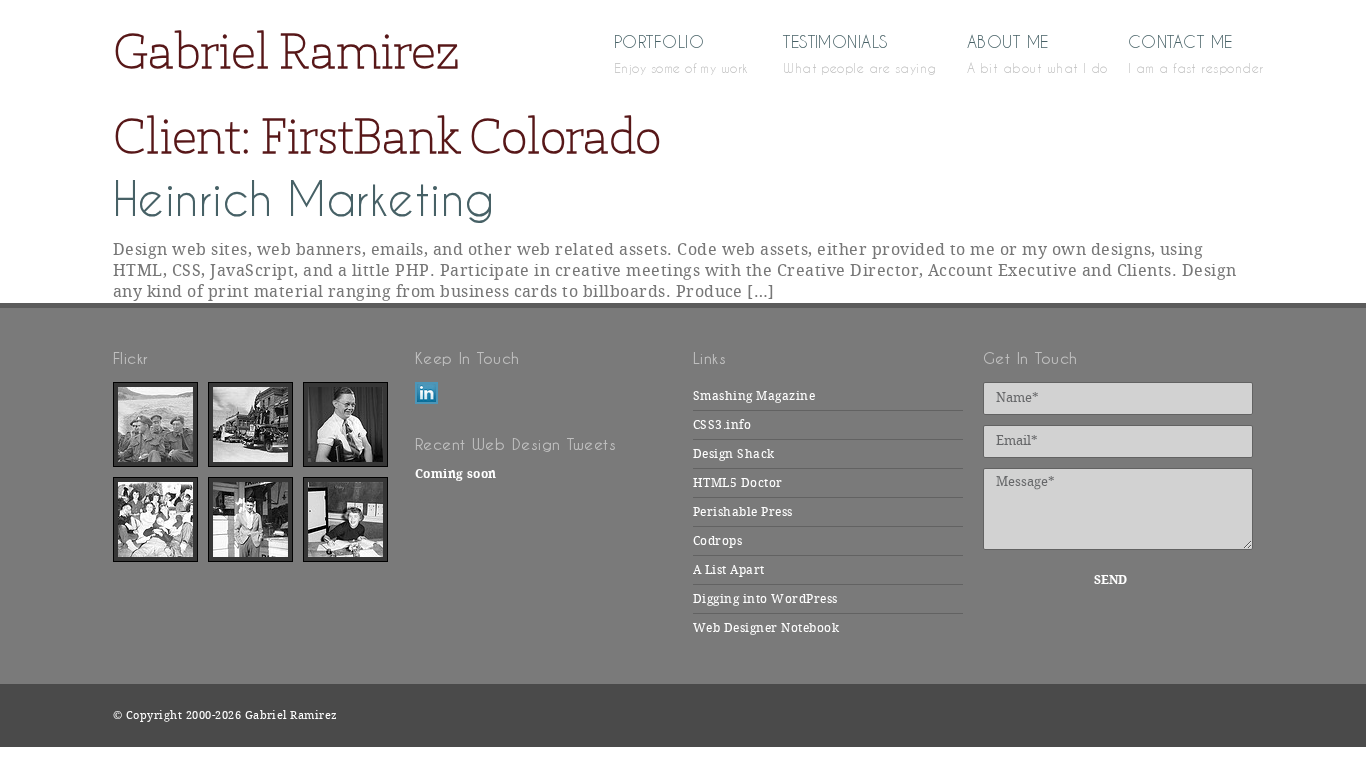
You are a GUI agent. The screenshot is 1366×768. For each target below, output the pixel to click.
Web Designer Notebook (766, 628)
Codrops (717, 541)
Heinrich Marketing (304, 199)
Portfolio (669, 53)
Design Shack (734, 454)
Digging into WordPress (765, 599)
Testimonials (845, 53)
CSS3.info (722, 425)
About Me (1018, 53)
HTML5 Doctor (738, 483)
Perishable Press (743, 512)
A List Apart (729, 570)
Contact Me (1190, 53)
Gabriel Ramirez (286, 50)
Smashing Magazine (754, 396)
